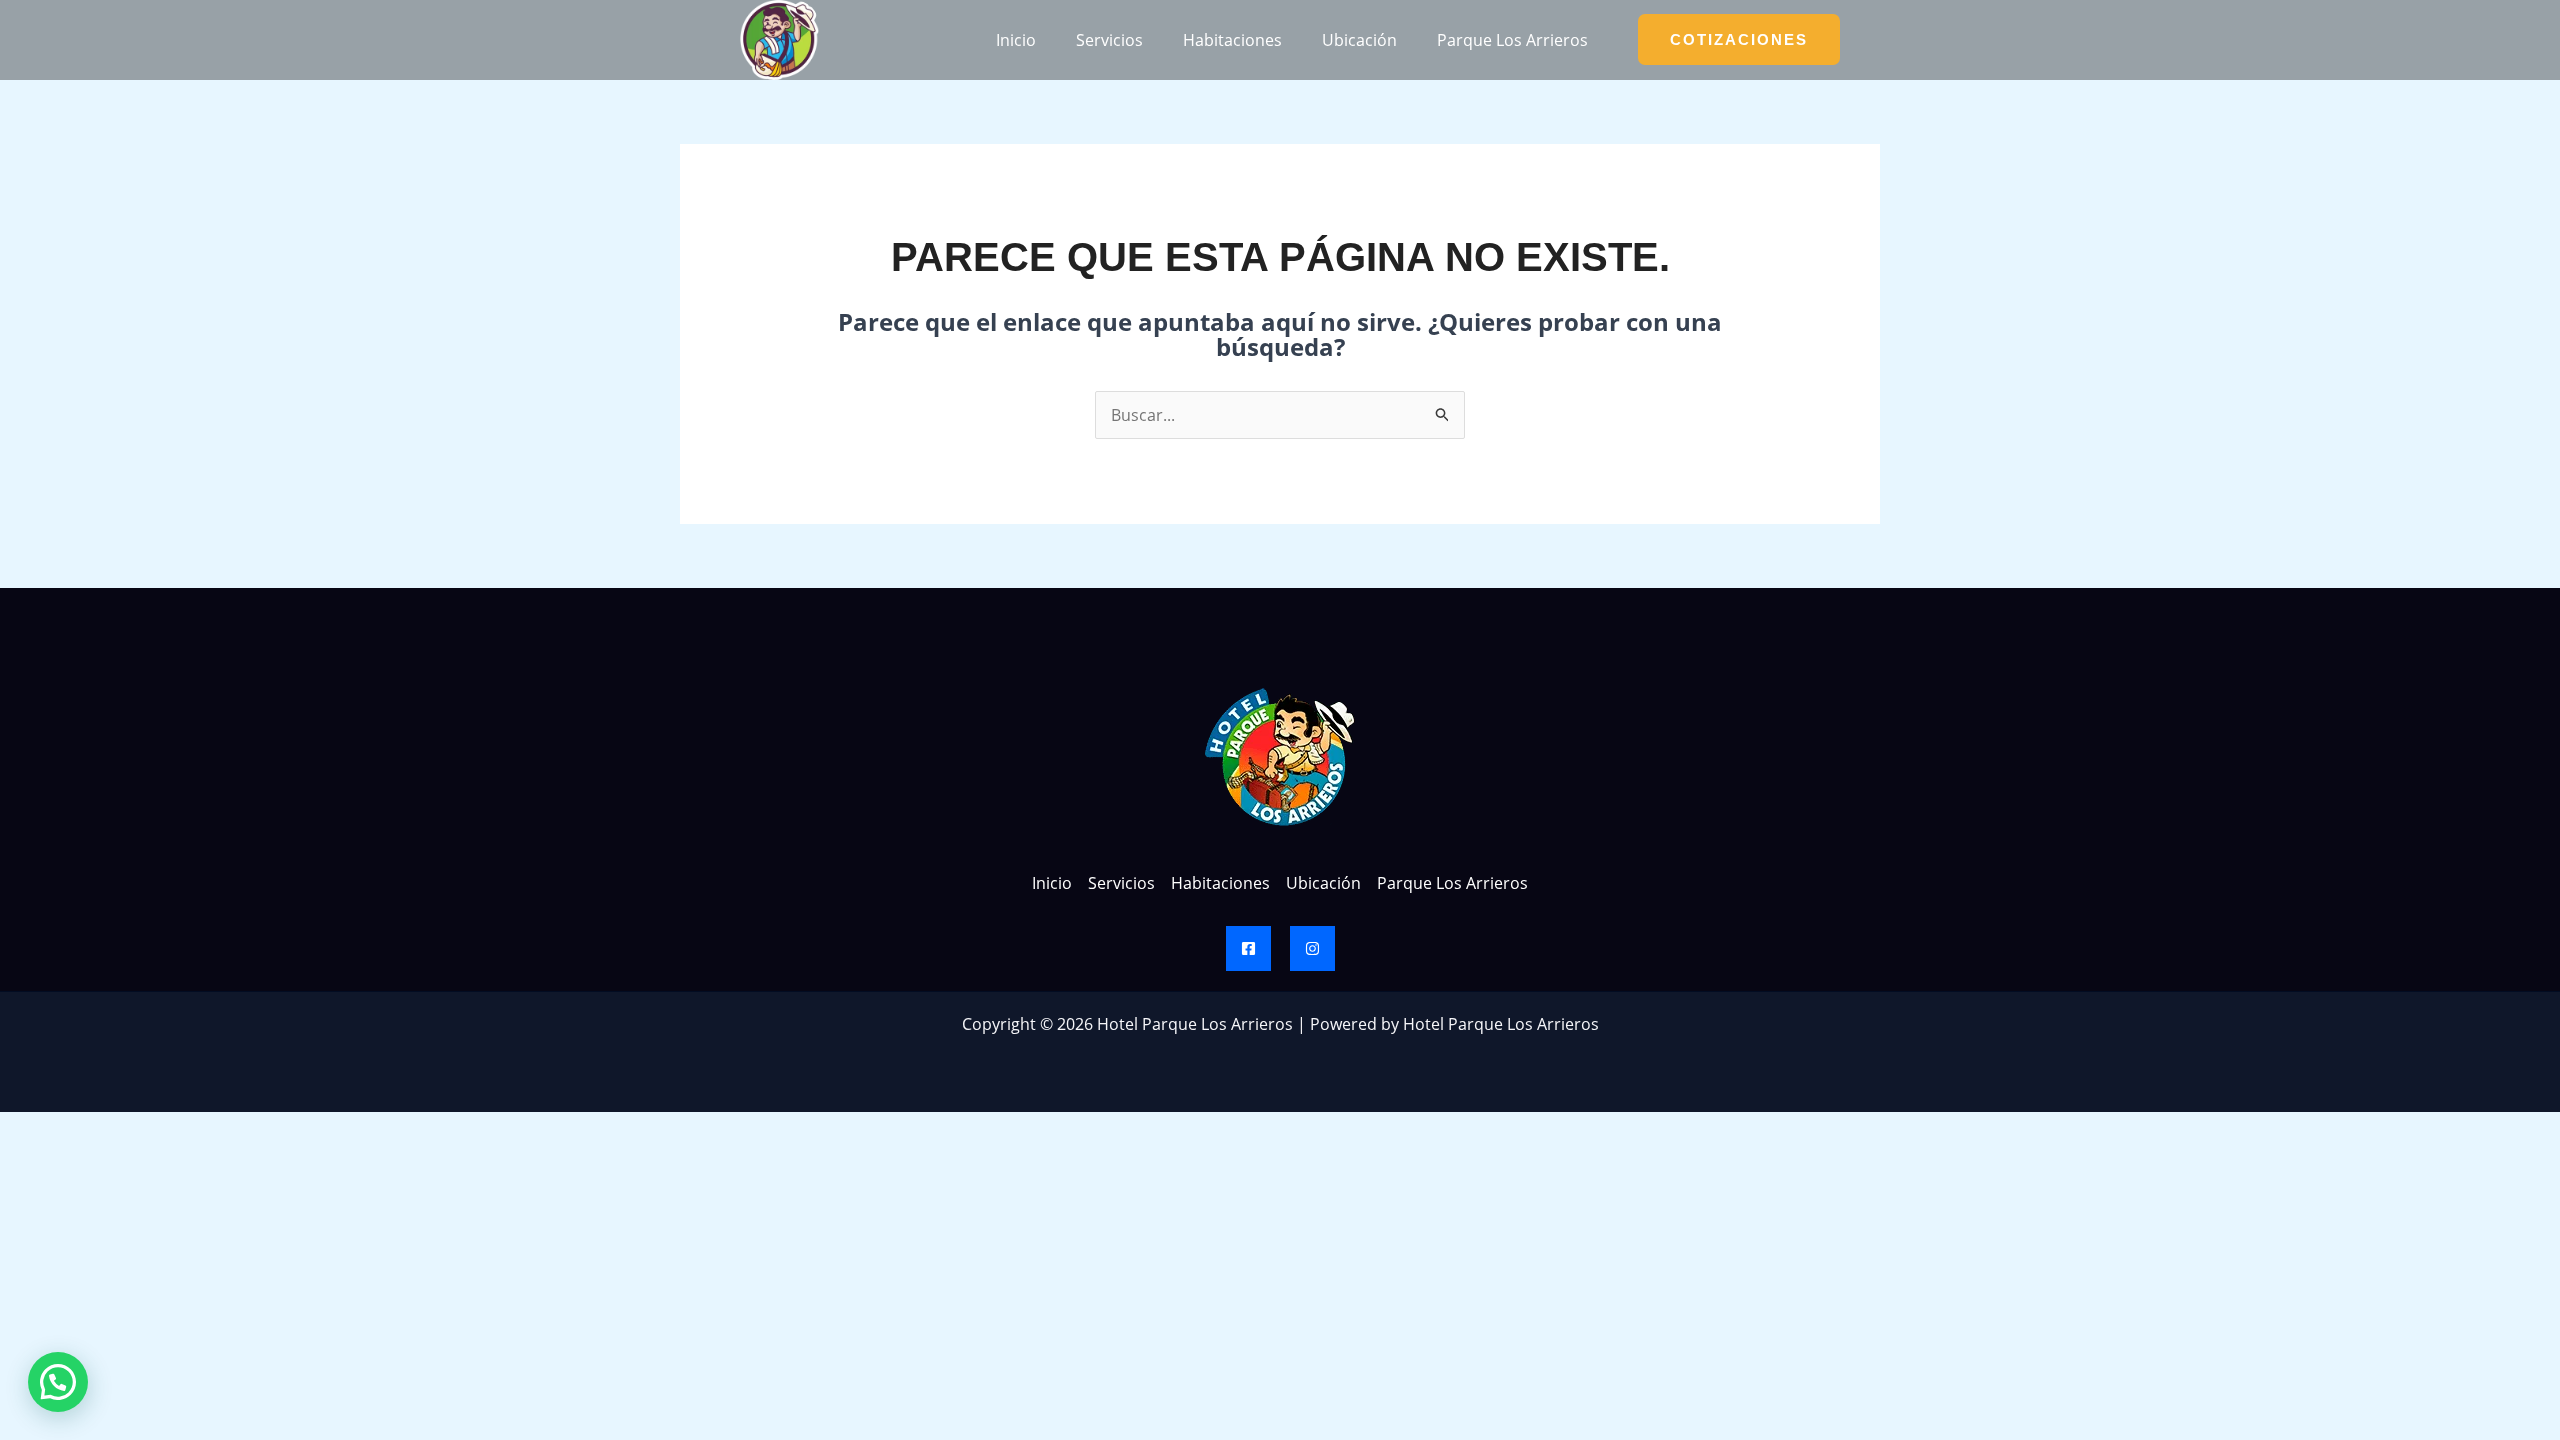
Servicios (1109, 40)
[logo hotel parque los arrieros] (779, 40)
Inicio (1016, 40)
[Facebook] (1248, 948)
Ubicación (1359, 40)
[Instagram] (1312, 948)
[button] (58, 1382)
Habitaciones (1232, 40)
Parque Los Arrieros (1512, 40)
